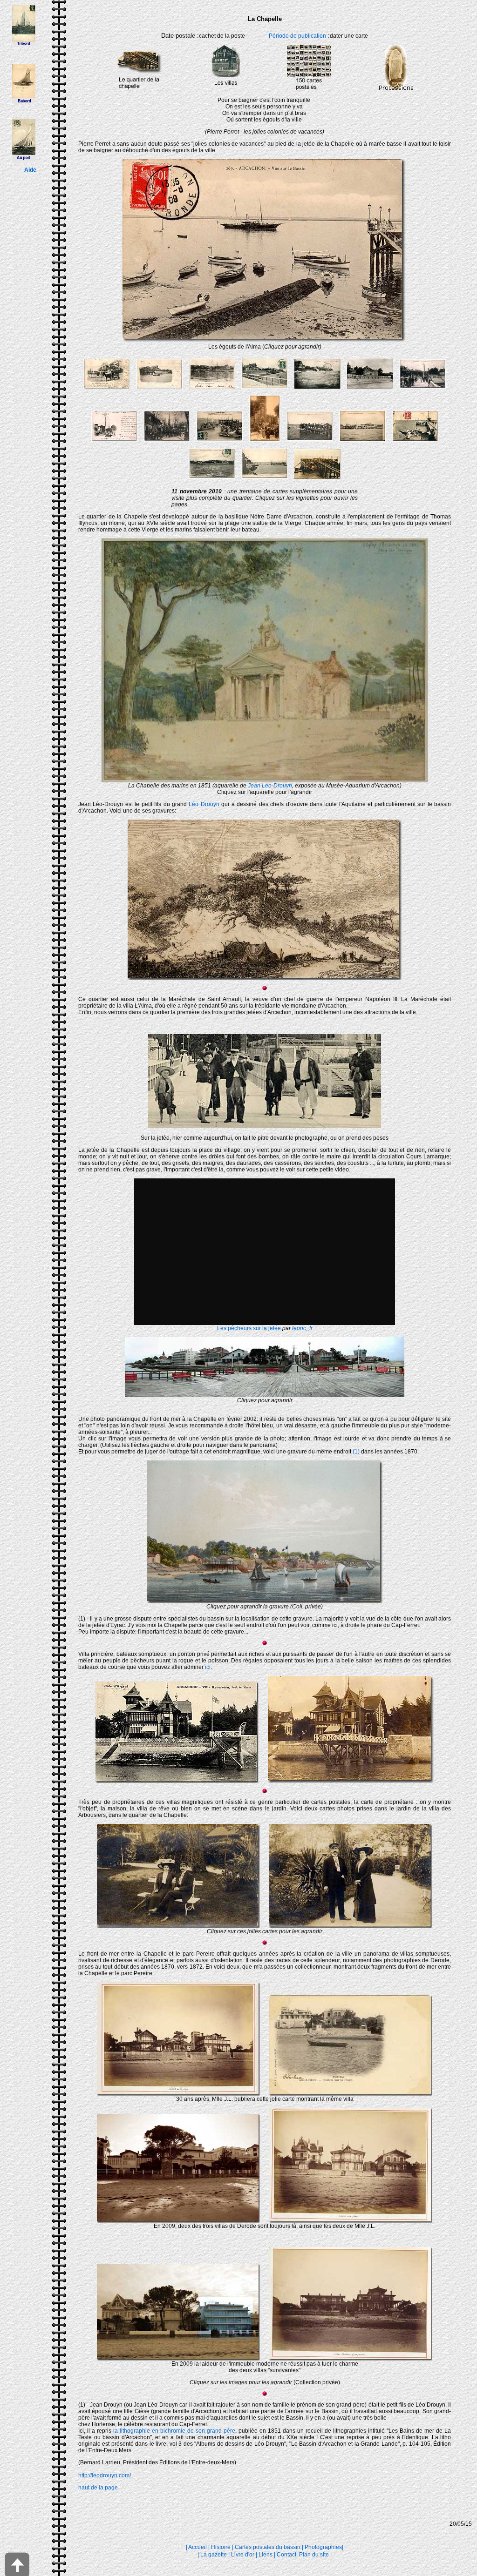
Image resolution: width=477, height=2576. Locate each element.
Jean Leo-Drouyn (270, 786)
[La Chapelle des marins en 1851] (265, 780)
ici (208, 1667)
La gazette (214, 2555)
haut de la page (98, 2488)
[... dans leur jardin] (351, 1926)
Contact (286, 2555)
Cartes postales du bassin (268, 2547)
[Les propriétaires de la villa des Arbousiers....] (178, 1926)
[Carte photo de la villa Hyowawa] (351, 1781)
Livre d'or (243, 2555)
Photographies (323, 2547)
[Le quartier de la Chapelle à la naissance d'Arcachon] (265, 1601)
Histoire (221, 2547)
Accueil (198, 2547)
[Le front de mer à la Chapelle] (265, 1395)
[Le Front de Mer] (178, 2094)
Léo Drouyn (204, 804)
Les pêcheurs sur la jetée (249, 1328)
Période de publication (297, 36)
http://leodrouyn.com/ (105, 2475)
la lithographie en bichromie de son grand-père (174, 2431)
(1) (356, 1452)
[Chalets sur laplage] (351, 2094)
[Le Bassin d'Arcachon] (265, 978)
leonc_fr (302, 1328)
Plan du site (314, 2555)
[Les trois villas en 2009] (178, 2221)
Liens (266, 2555)
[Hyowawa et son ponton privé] (177, 1781)
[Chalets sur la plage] (351, 2221)
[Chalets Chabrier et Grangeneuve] (351, 2359)
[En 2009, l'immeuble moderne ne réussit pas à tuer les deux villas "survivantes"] (178, 2359)
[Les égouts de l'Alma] (265, 342)
